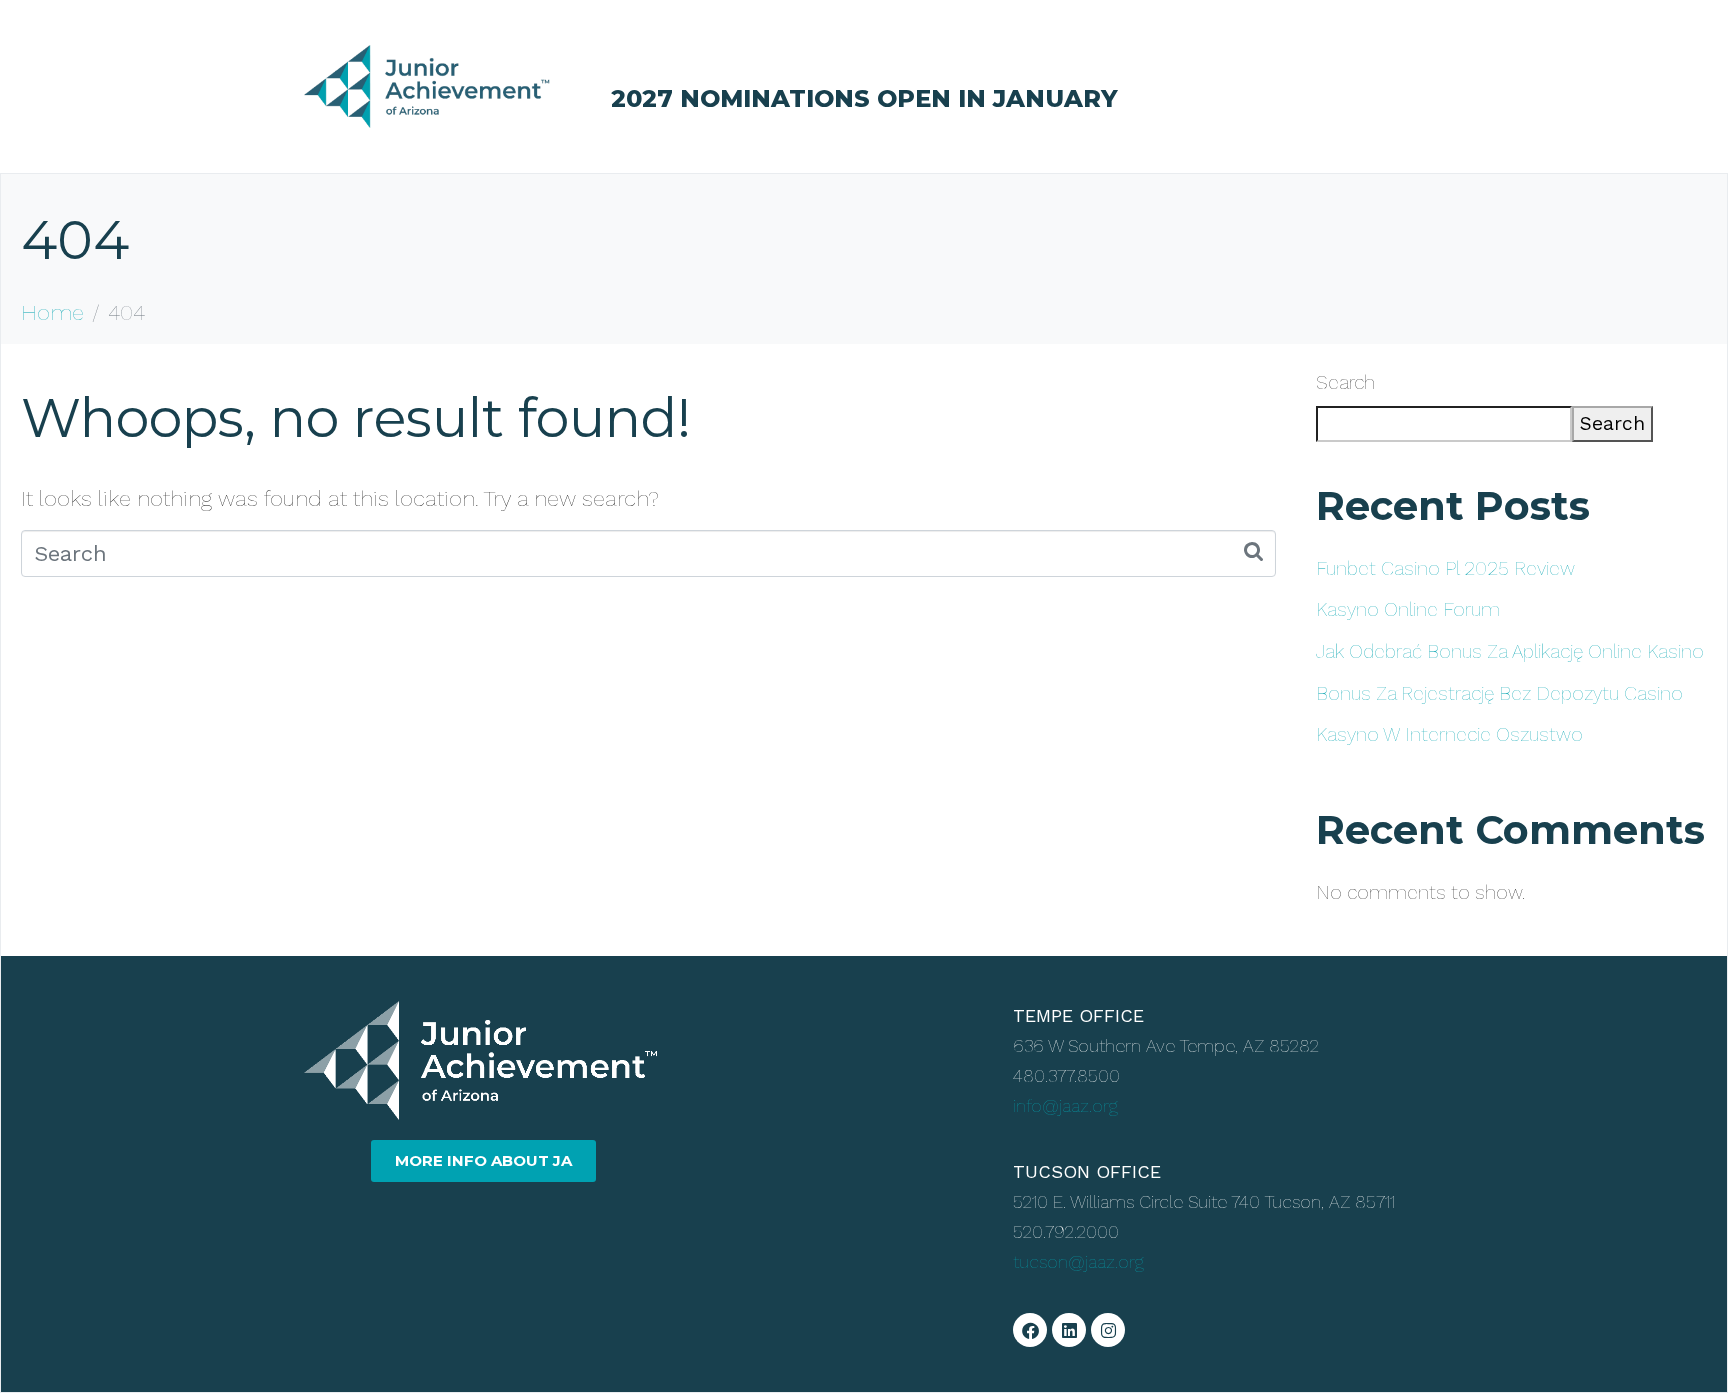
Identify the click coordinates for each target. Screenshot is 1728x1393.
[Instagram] (1108, 1330)
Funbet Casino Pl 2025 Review (1445, 568)
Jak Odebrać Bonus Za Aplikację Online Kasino (1510, 651)
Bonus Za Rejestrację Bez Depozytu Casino (1499, 693)
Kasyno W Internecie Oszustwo (1449, 734)
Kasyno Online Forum (1408, 609)
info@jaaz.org (1065, 1105)
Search (1345, 382)
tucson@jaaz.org (1078, 1261)
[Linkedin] (1069, 1330)
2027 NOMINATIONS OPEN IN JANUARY (864, 98)
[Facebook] (1030, 1330)
